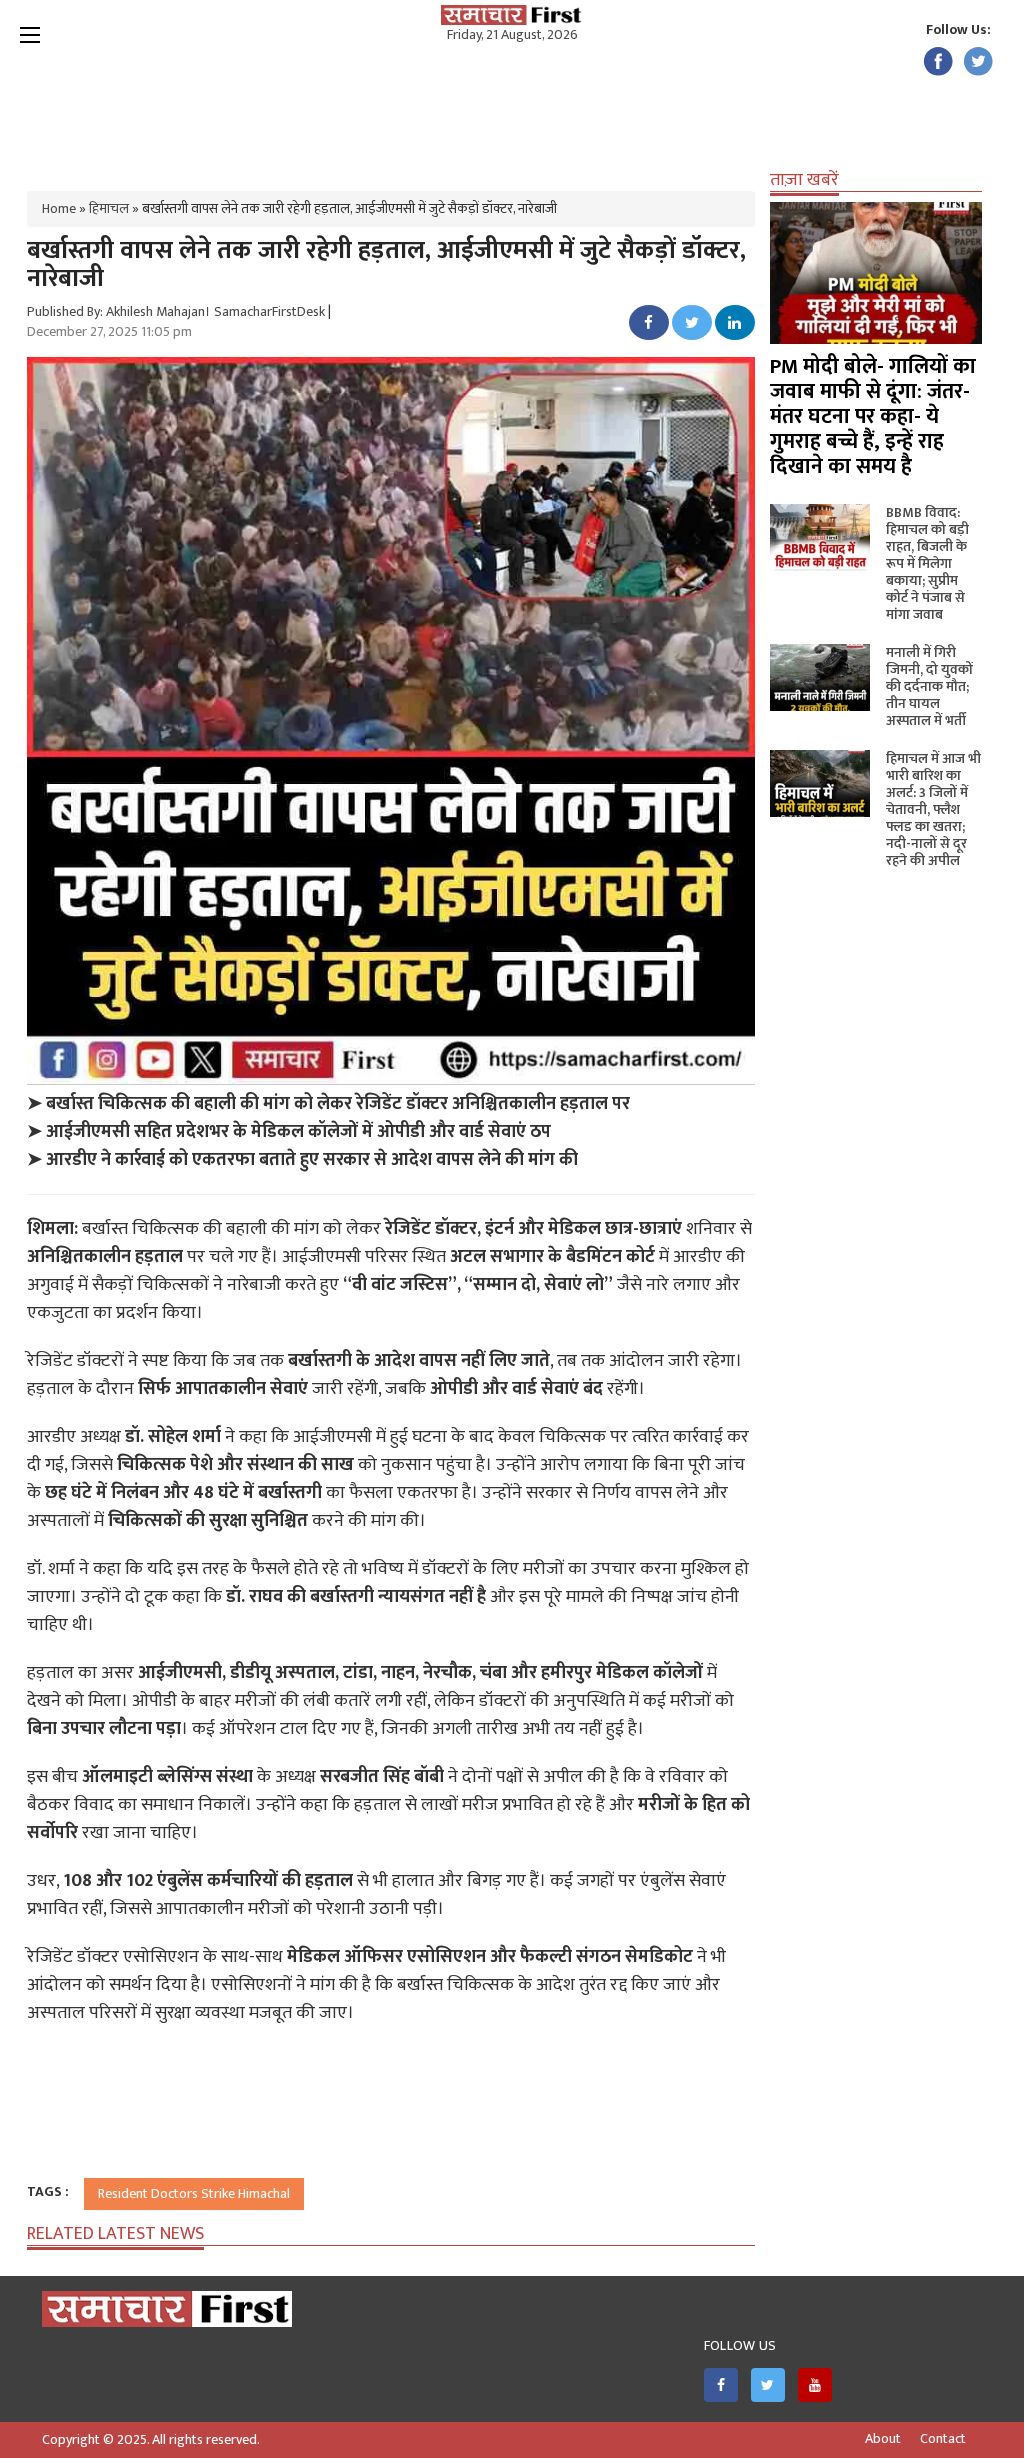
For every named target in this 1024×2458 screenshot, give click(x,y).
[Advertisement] (512, 110)
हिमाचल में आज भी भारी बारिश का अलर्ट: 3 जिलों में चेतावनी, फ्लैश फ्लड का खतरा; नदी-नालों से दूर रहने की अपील (933, 809)
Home (59, 208)
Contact (943, 2439)
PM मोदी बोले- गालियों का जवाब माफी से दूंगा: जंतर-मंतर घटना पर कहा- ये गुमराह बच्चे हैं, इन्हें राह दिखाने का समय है (873, 416)
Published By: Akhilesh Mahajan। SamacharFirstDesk (176, 311)
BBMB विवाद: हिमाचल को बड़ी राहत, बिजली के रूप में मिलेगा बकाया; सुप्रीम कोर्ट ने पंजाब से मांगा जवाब (927, 563)
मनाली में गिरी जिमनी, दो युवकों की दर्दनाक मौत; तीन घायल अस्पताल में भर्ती (929, 686)
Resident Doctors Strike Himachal (194, 2193)
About (883, 2439)
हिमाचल (109, 208)
